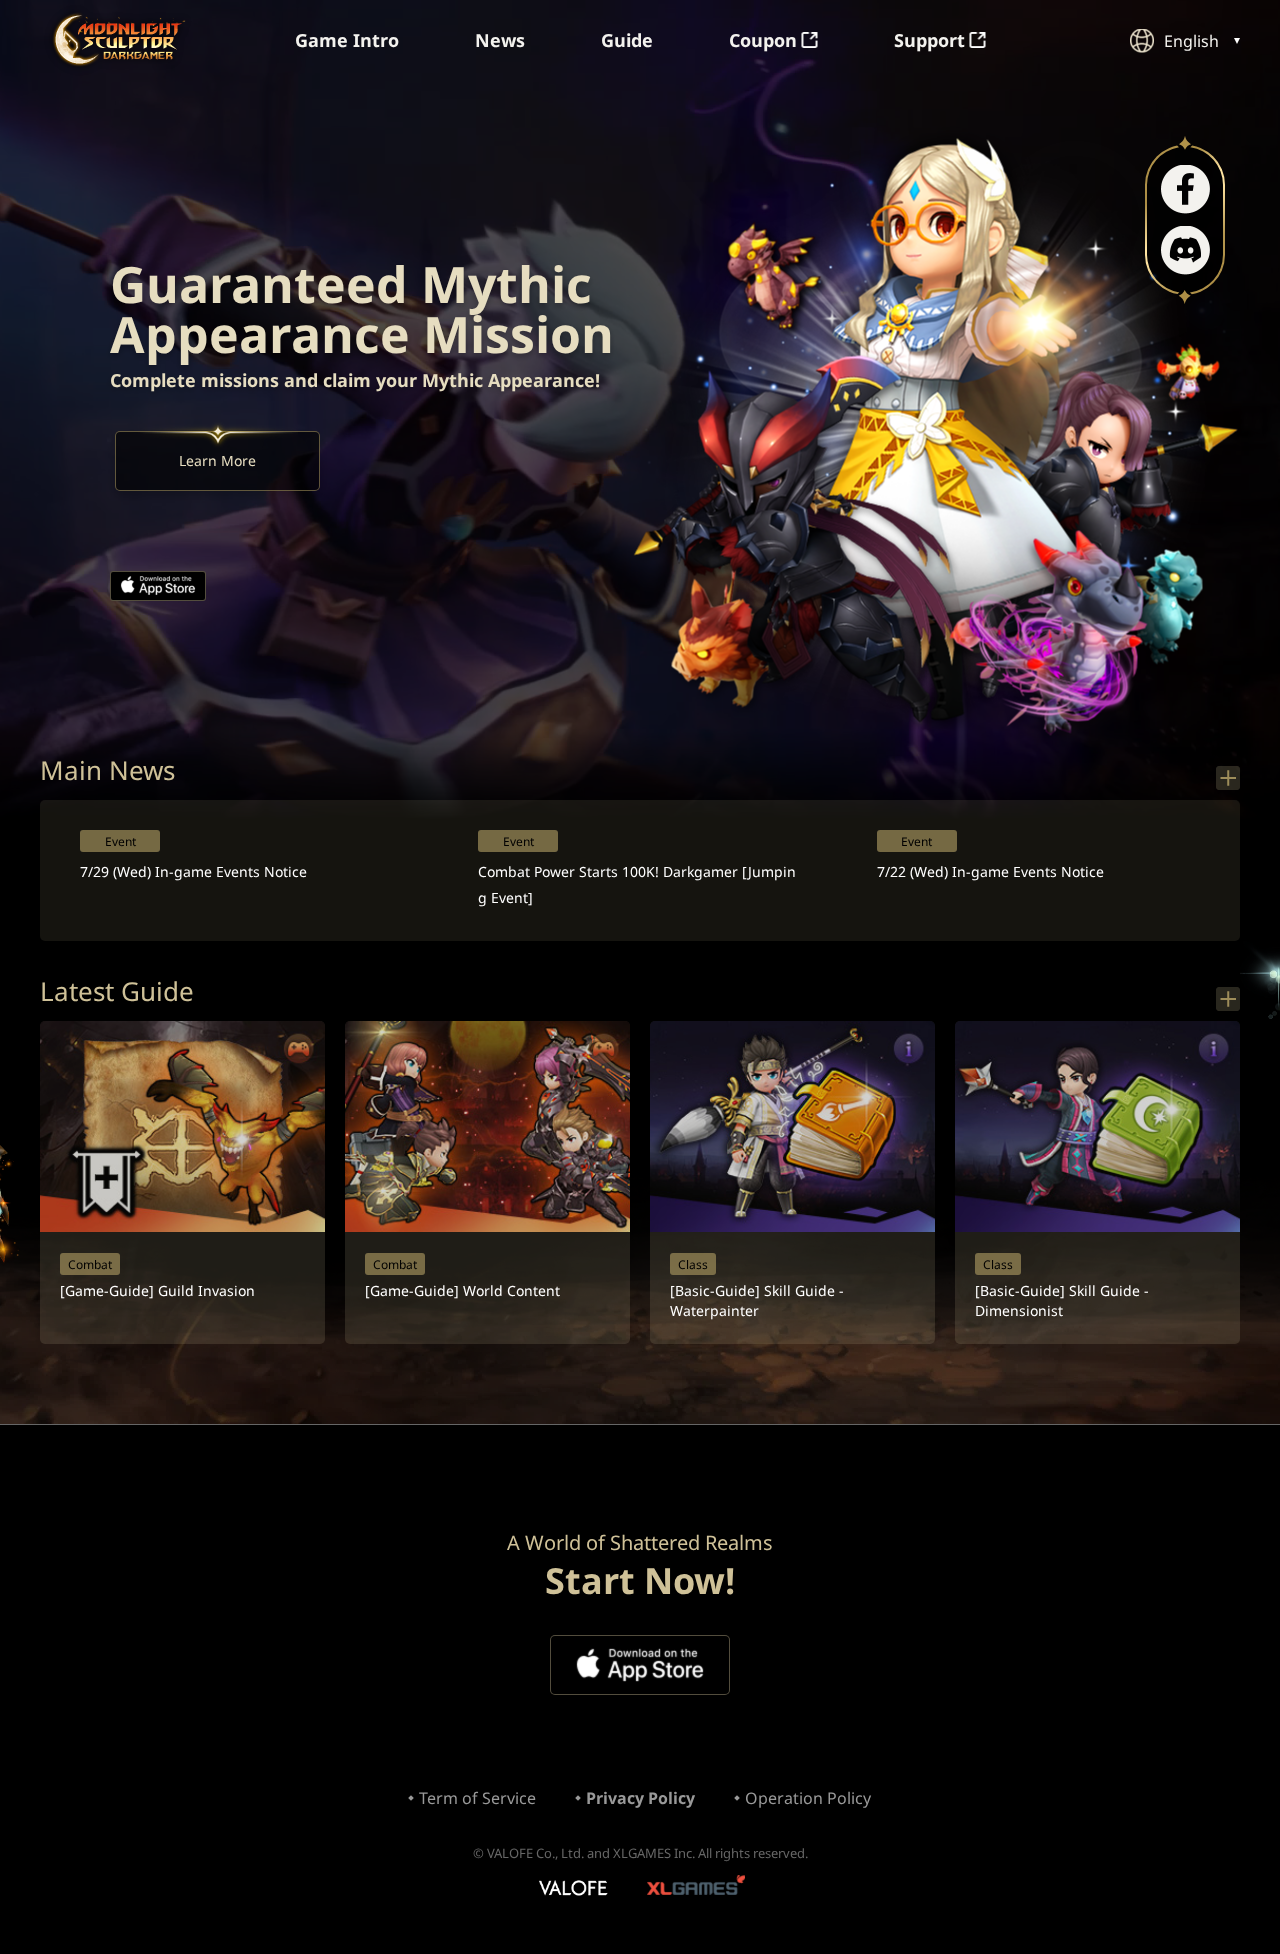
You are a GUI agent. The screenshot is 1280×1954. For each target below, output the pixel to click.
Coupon (763, 40)
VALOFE (572, 1889)
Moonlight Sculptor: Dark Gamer (119, 39)
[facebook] (1185, 189)
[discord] (1185, 250)
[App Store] (158, 586)
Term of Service (477, 1798)
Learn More (217, 460)
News (500, 40)
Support (929, 40)
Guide (627, 40)
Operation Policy (808, 1798)
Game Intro (347, 40)
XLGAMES (698, 1889)
